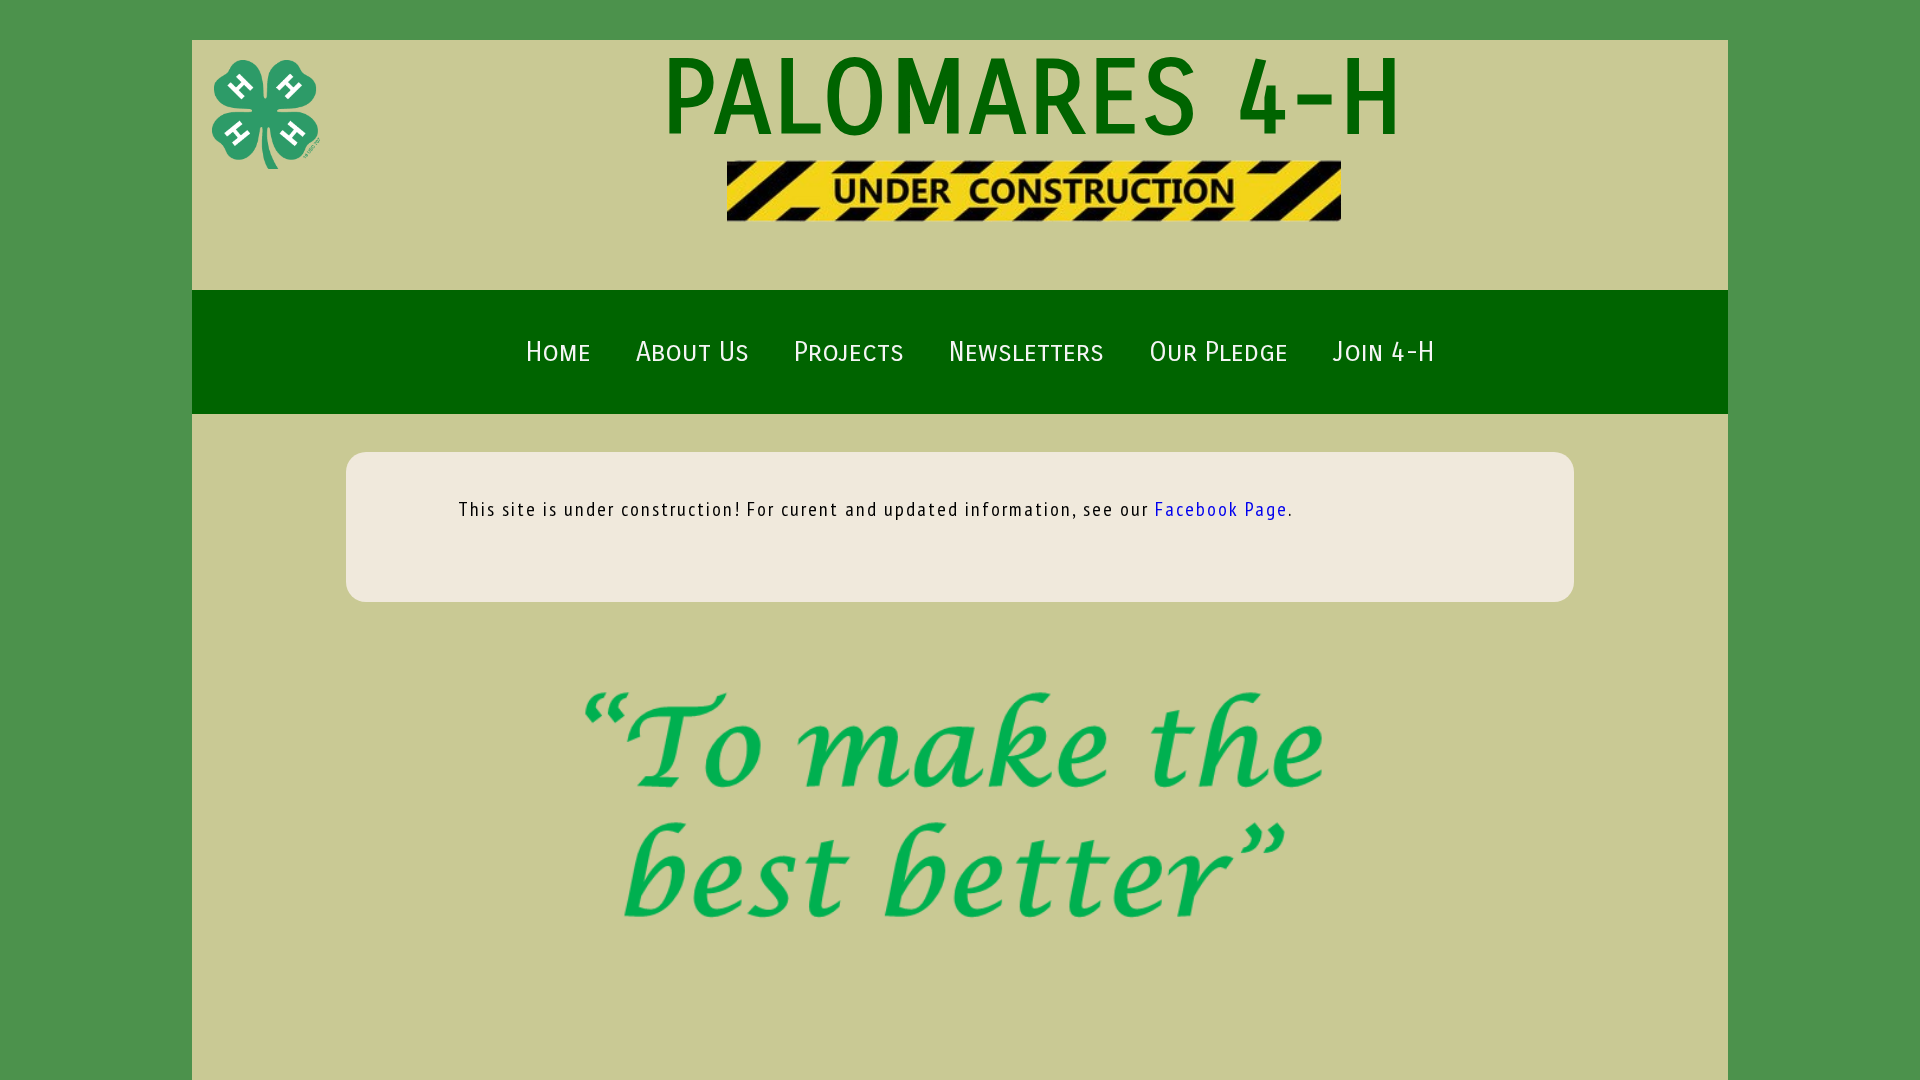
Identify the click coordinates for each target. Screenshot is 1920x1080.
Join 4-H (1383, 352)
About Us (692, 352)
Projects (849, 352)
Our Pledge (1218, 352)
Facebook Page (1221, 509)
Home (558, 352)
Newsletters (1026, 352)
